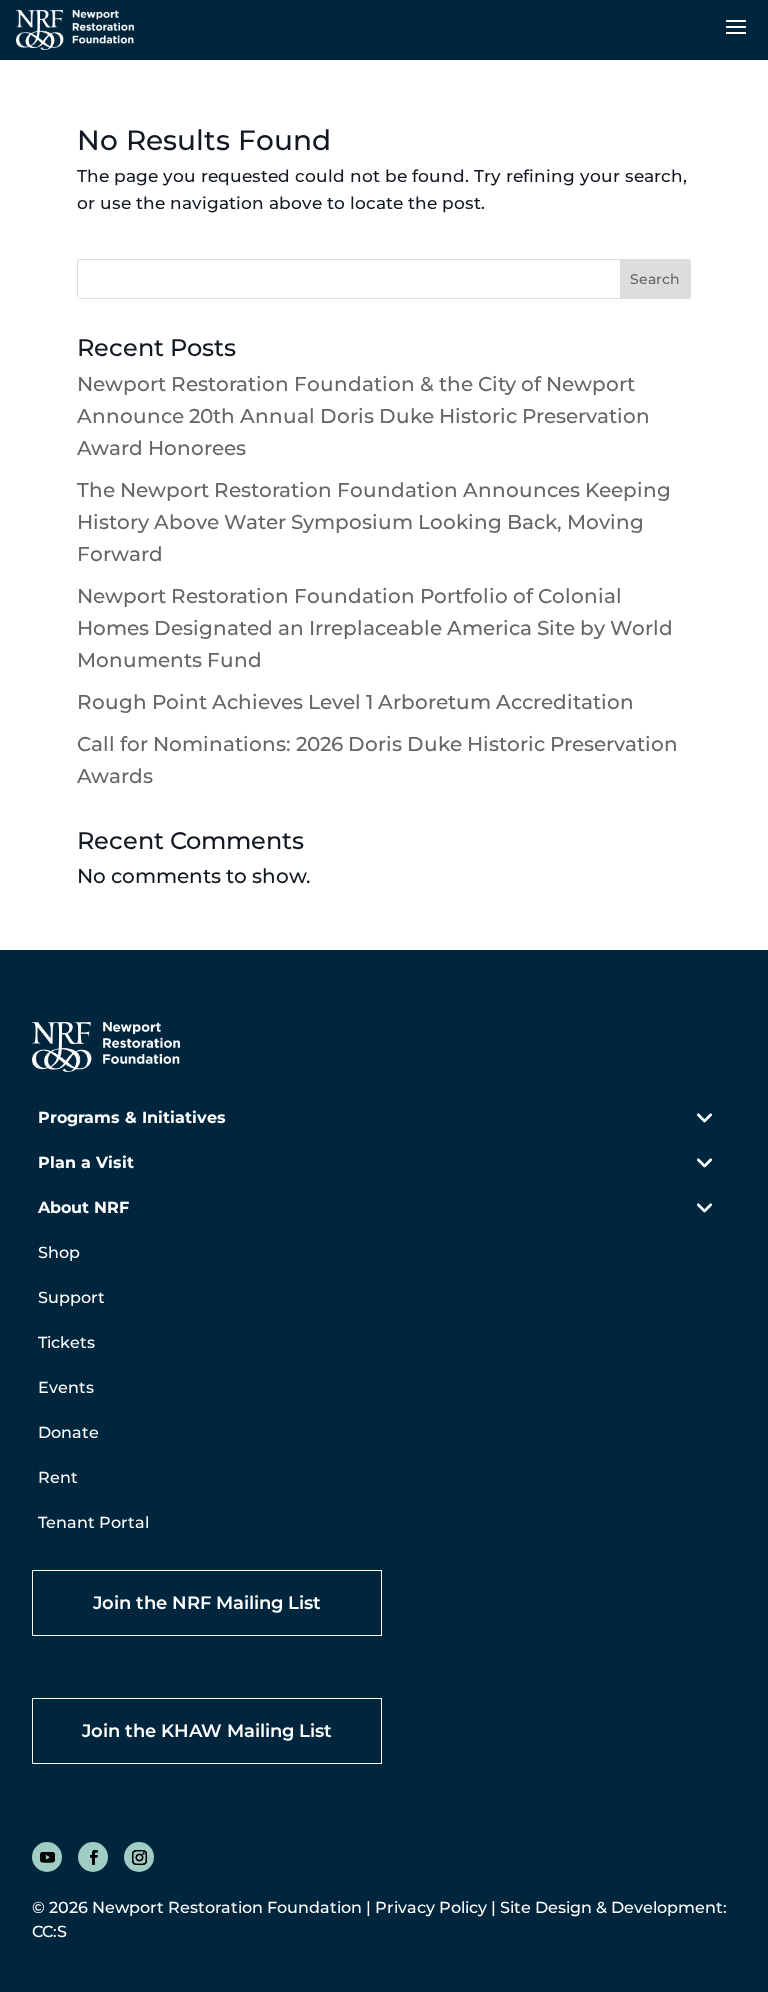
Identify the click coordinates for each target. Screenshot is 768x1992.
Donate (68, 1432)
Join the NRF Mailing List (207, 1603)
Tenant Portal (93, 1522)
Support (71, 1297)
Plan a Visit (86, 1162)
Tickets (66, 1342)
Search (655, 279)
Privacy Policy (431, 1907)
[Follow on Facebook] (93, 1857)
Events (66, 1387)
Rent (58, 1477)
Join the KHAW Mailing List (207, 1731)
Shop (59, 1252)
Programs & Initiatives (132, 1117)
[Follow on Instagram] (139, 1857)
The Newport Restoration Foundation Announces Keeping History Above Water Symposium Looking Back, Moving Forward (374, 522)
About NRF (83, 1207)
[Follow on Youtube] (47, 1857)
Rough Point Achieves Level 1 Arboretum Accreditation (355, 702)
